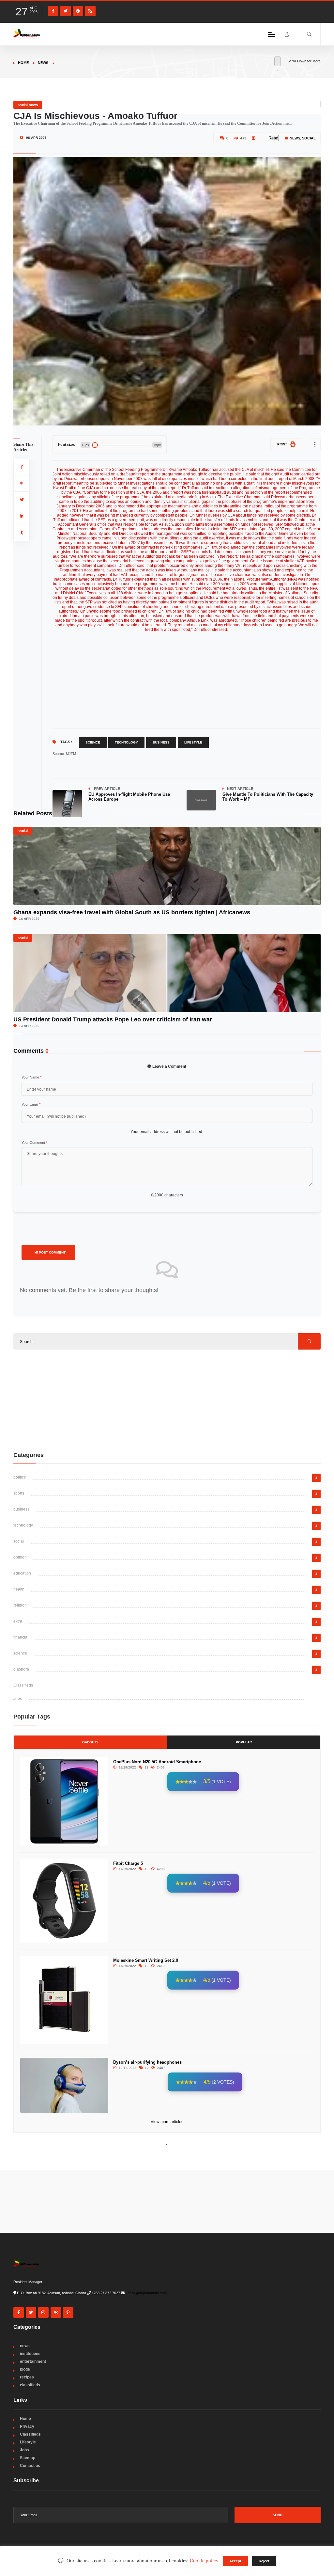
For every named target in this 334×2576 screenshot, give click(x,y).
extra (18, 1621)
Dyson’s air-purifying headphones (147, 2062)
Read (273, 138)
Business (161, 742)
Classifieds (23, 1685)
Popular (244, 1742)
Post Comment (52, 1252)
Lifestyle (193, 742)
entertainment (33, 2361)
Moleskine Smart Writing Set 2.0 (146, 1960)
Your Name (31, 1077)
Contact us (30, 2466)
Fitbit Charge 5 (128, 1863)
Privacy (27, 2426)
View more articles (167, 2122)
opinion (20, 1557)
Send (278, 2515)
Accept (235, 2561)
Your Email (31, 1104)
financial (21, 1637)
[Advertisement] (187, 678)
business (21, 1509)
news (43, 63)
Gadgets (90, 1742)
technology (23, 1525)
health (19, 1589)
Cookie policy (204, 2561)
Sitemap (28, 2458)
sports (19, 1493)
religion (20, 1605)
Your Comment (34, 1143)
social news (28, 105)
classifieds (30, 2385)
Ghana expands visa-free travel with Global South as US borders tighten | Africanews (132, 912)
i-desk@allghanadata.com (146, 2293)
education (22, 1573)
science (20, 1653)
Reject (264, 2561)
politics (20, 1477)
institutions (30, 2354)
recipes (27, 2377)
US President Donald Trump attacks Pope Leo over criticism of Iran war (113, 1019)
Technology (126, 742)
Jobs (18, 1699)
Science (93, 742)
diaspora (21, 1669)
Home (23, 63)
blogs (25, 2369)
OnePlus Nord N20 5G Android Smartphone (157, 1762)
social (309, 138)
